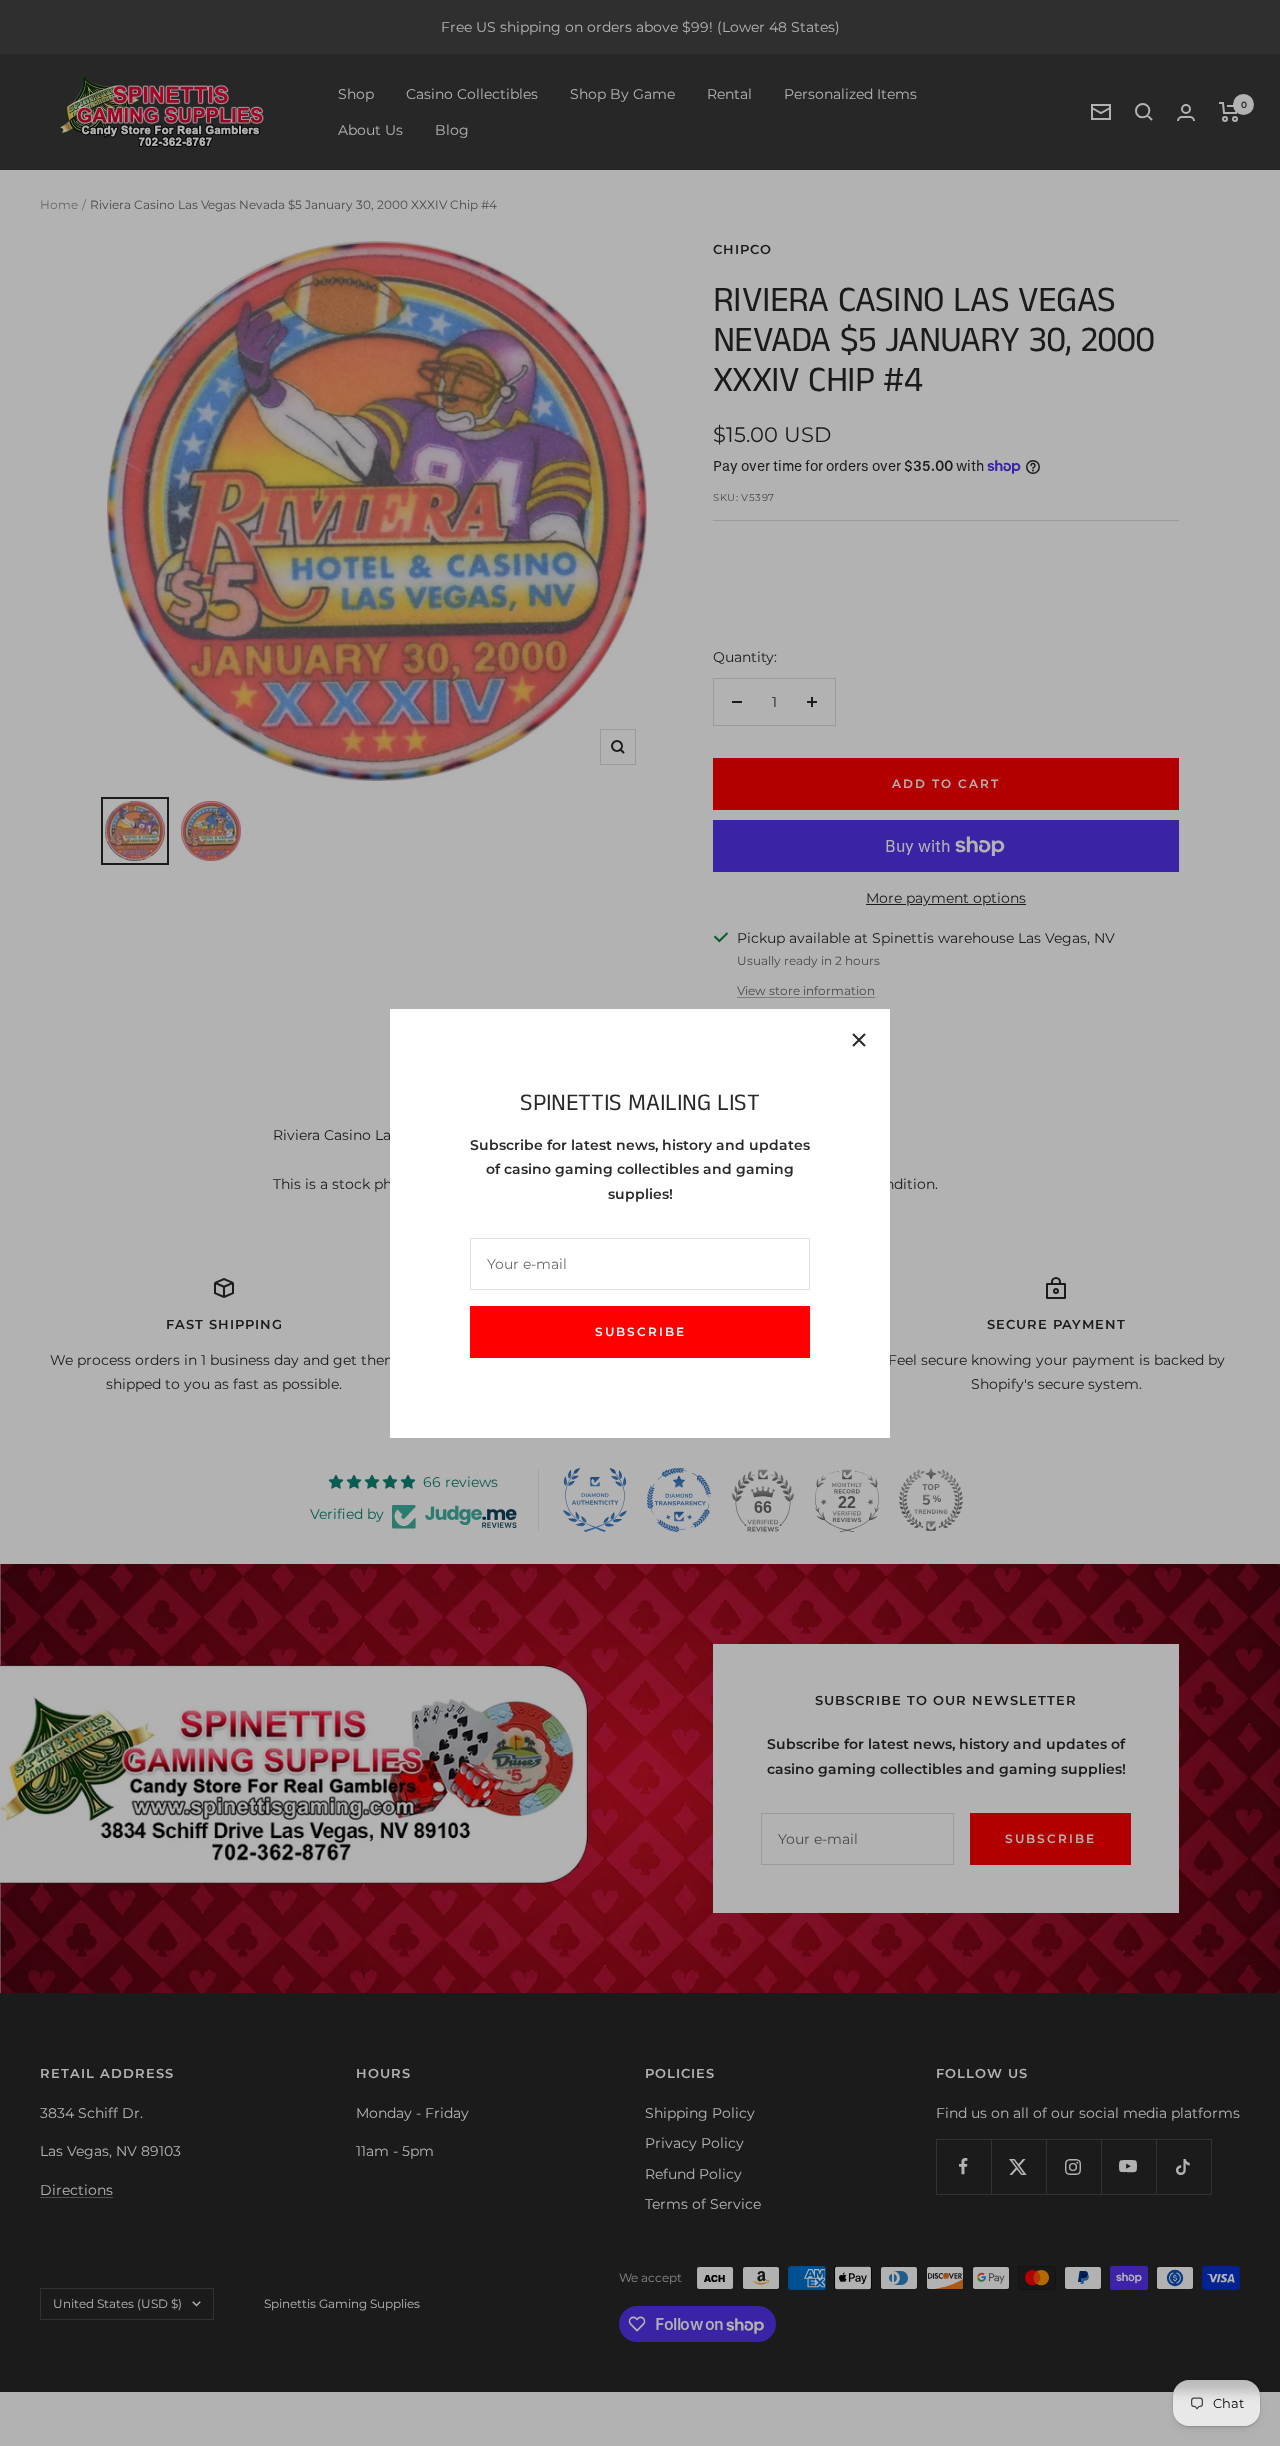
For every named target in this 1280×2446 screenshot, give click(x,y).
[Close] (859, 1040)
